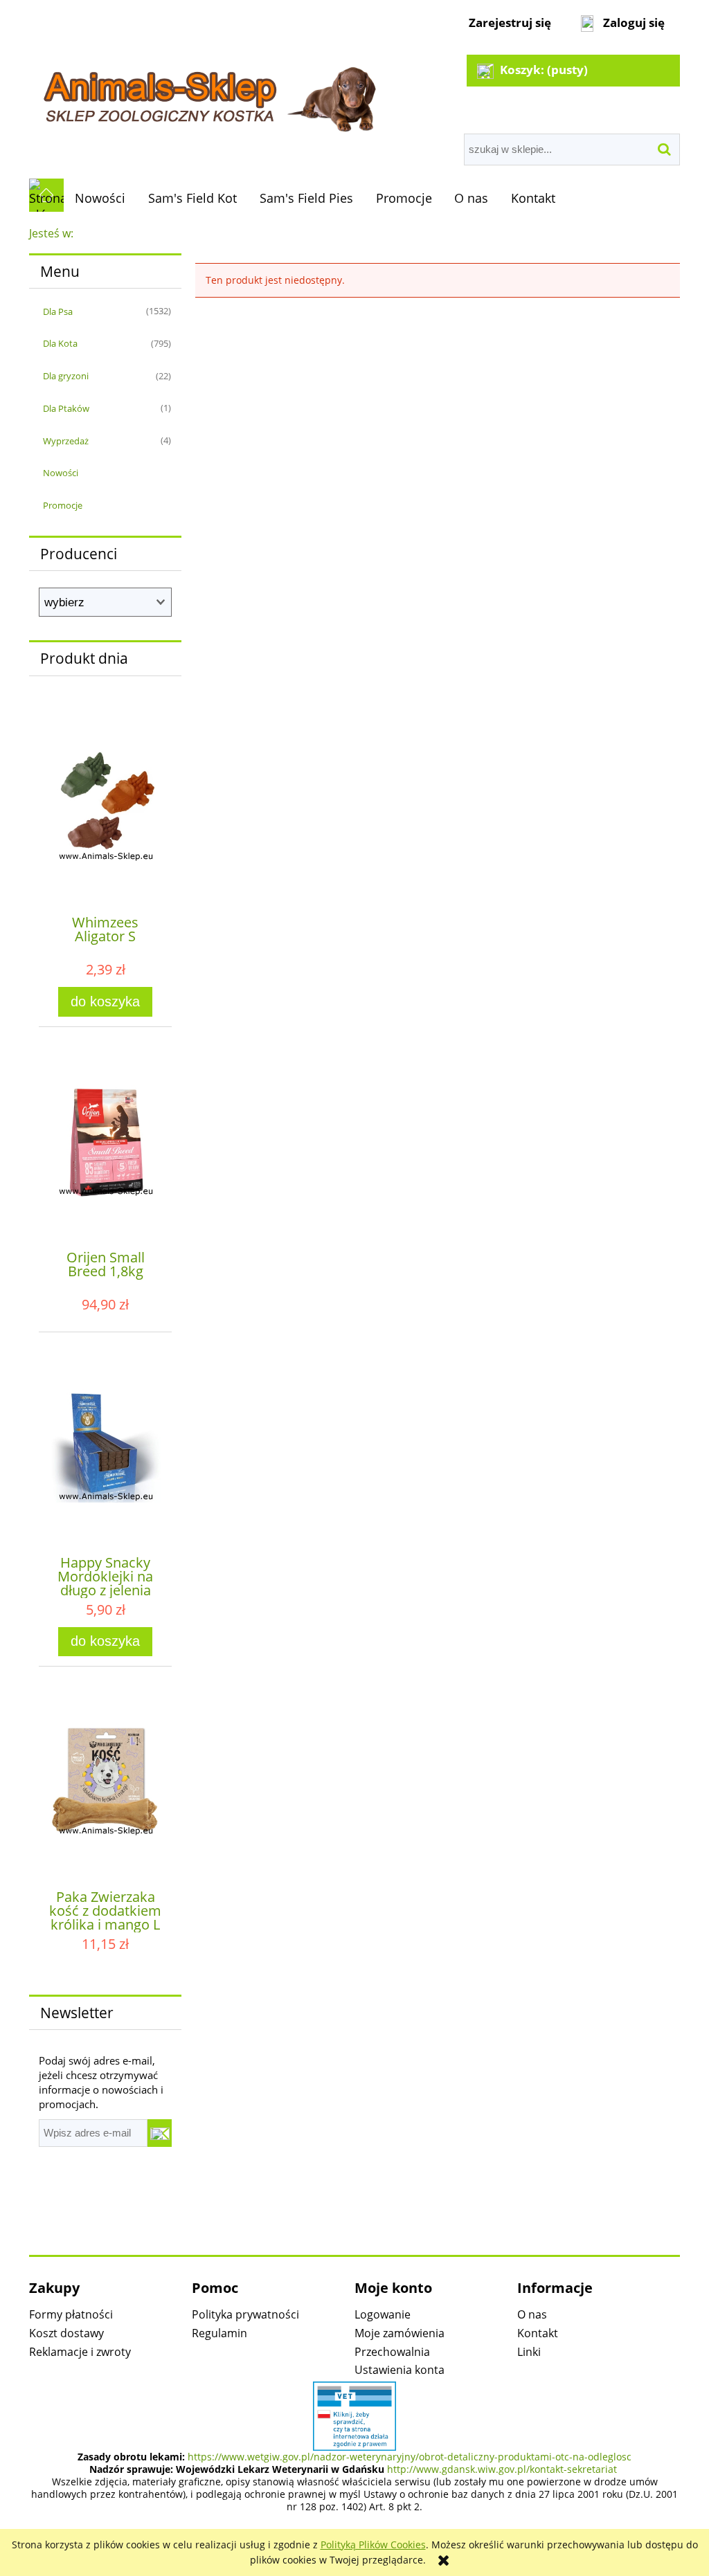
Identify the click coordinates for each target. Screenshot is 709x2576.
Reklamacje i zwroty (80, 2352)
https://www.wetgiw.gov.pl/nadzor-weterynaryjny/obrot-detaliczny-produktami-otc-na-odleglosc (410, 2457)
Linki (529, 2352)
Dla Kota (60, 343)
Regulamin (219, 2333)
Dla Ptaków (66, 408)
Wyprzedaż (66, 441)
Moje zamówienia (400, 2333)
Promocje (63, 505)
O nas (532, 2314)
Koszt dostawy (66, 2333)
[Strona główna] (208, 91)
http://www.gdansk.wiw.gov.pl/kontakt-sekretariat (502, 2469)
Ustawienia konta (400, 2370)
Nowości (61, 473)
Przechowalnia (392, 2352)
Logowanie (383, 2314)
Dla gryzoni (66, 376)
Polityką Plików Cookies (373, 2545)
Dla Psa (58, 311)
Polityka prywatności (245, 2314)
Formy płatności (71, 2314)
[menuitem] (100, 198)
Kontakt (538, 2333)
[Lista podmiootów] (354, 2415)
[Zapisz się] (160, 2133)
